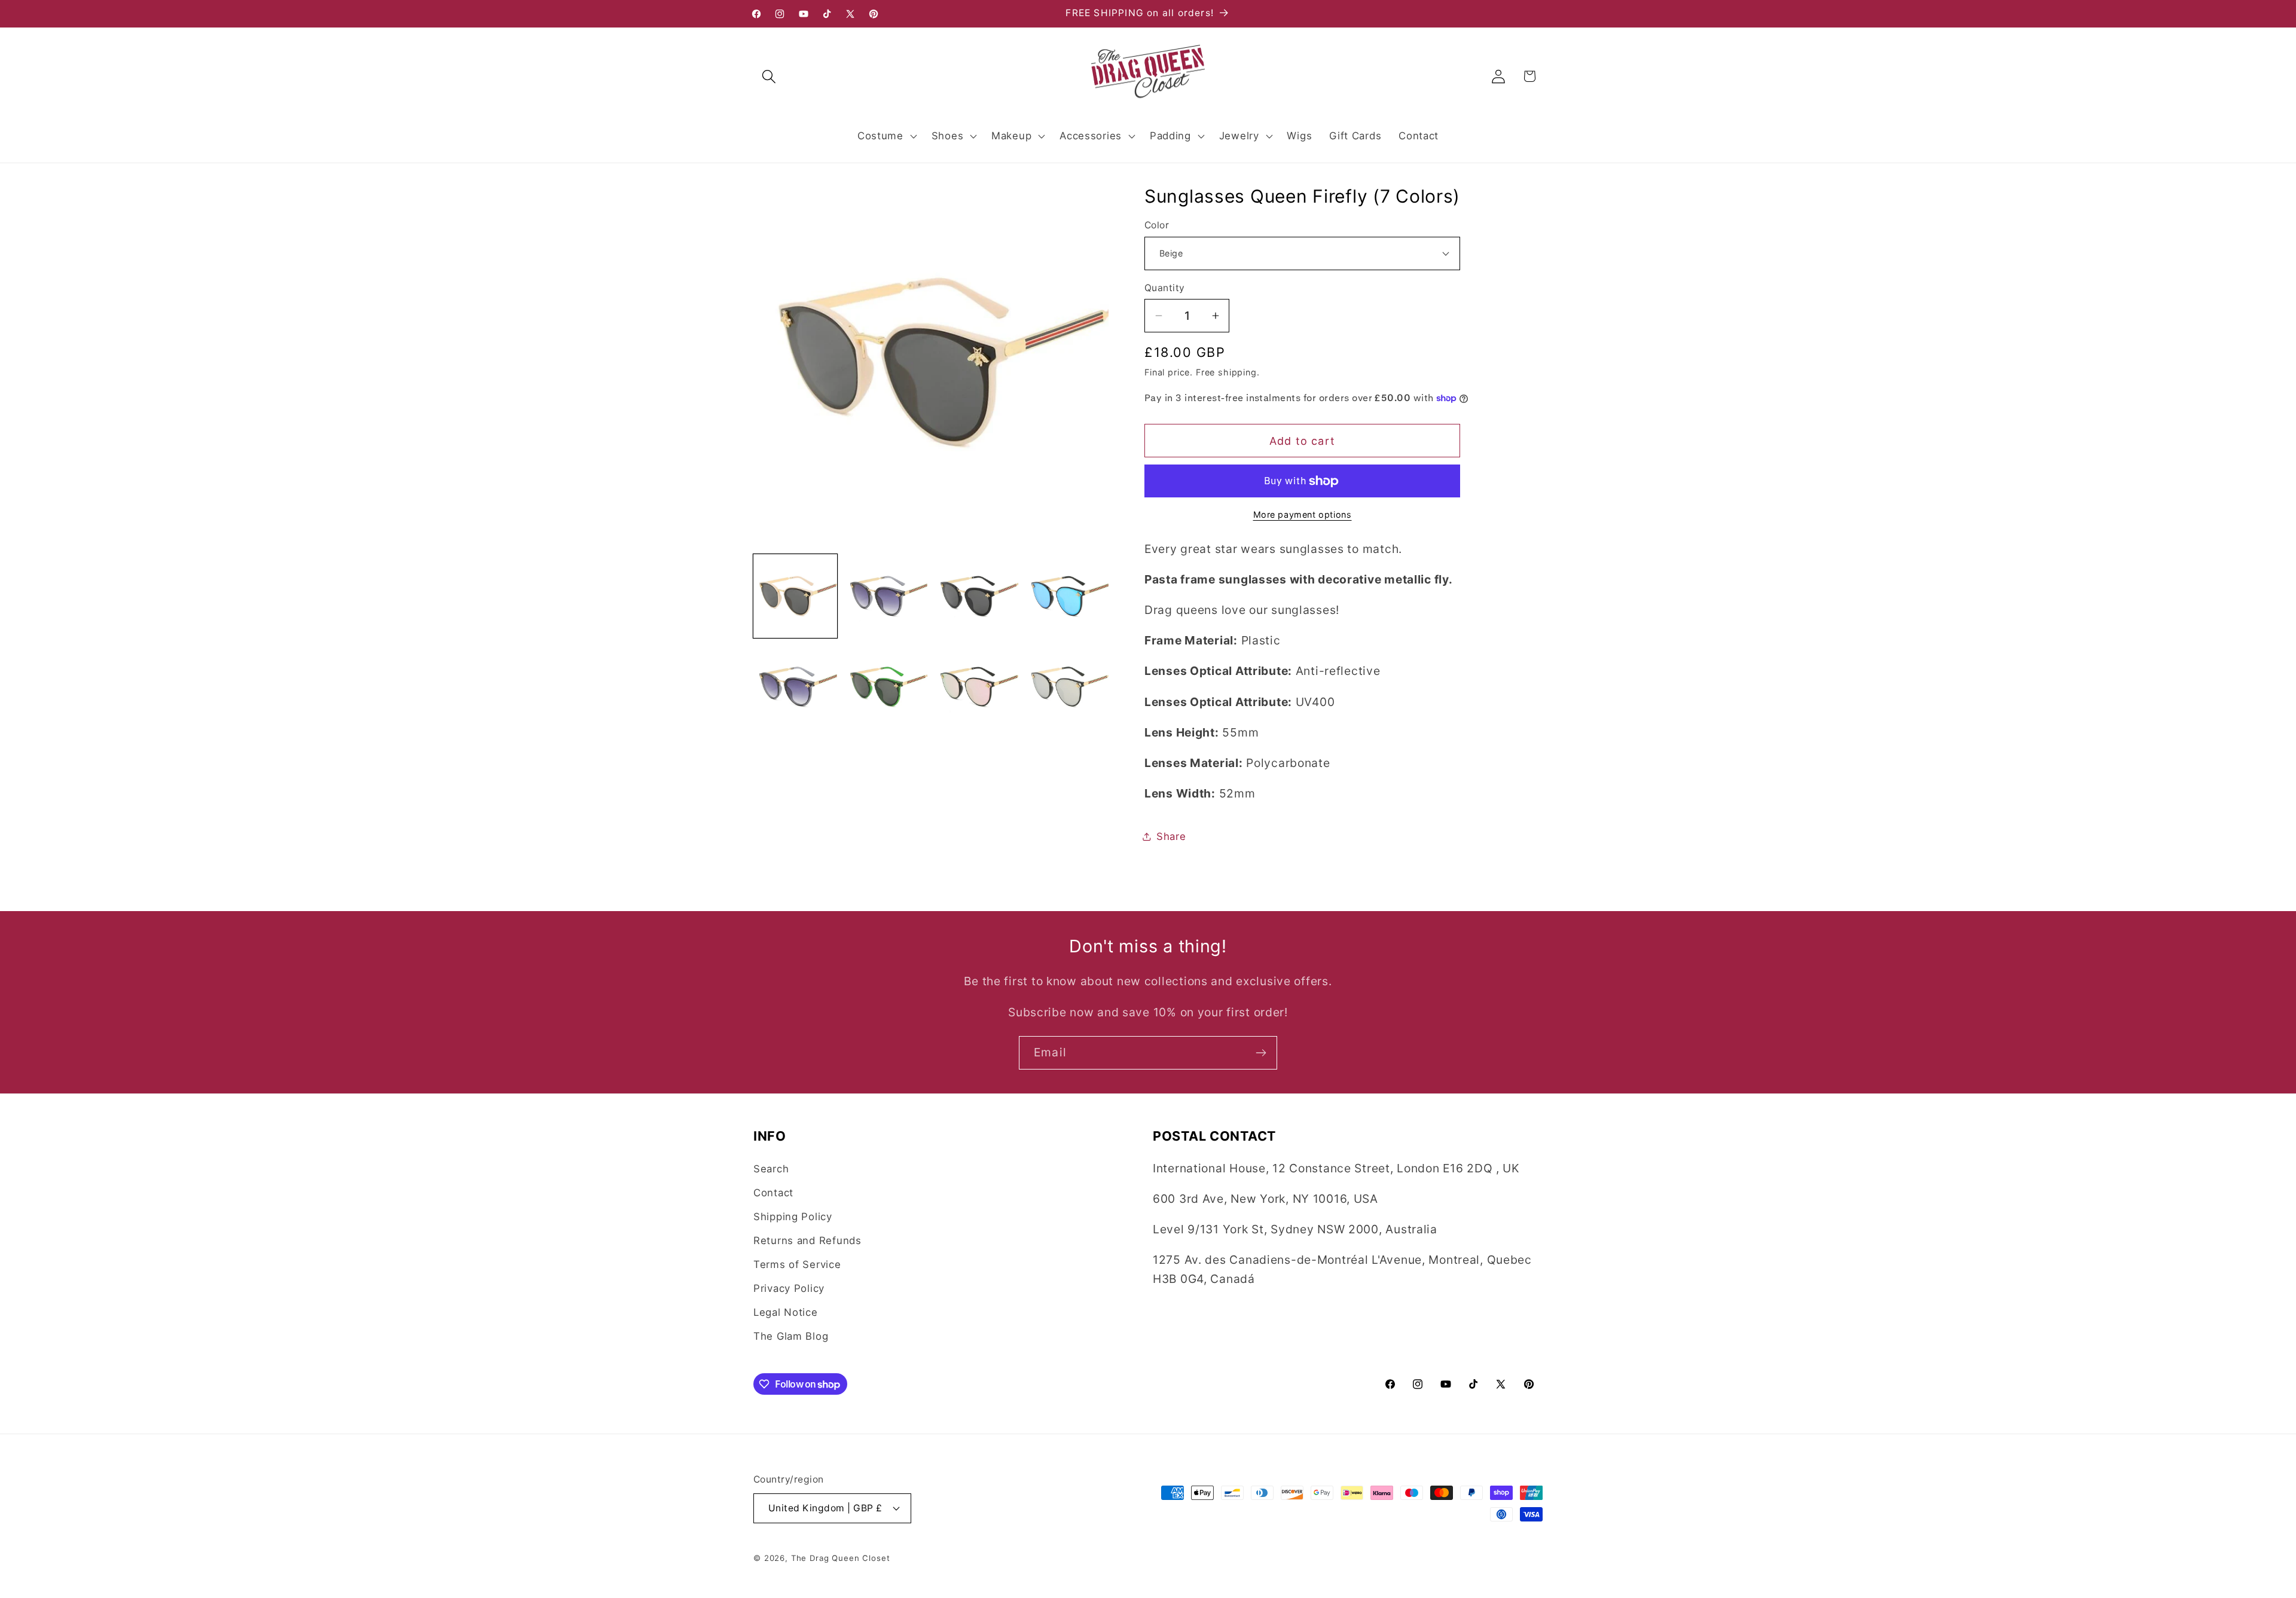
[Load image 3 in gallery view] (976, 596)
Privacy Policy (789, 1288)
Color (1157, 225)
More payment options (1303, 514)
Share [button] (1171, 836)
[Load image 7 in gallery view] (976, 687)
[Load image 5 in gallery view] (795, 687)
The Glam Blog (791, 1336)
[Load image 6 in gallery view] (886, 687)
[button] (769, 76)
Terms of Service (797, 1264)
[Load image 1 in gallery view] (795, 596)
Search (771, 1169)
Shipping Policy (793, 1217)
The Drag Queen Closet (841, 1558)
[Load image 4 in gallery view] (1067, 596)
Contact (773, 1193)
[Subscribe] (1261, 1053)
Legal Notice (786, 1312)
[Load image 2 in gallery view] (886, 596)
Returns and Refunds (807, 1240)
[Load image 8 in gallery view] (1067, 687)
